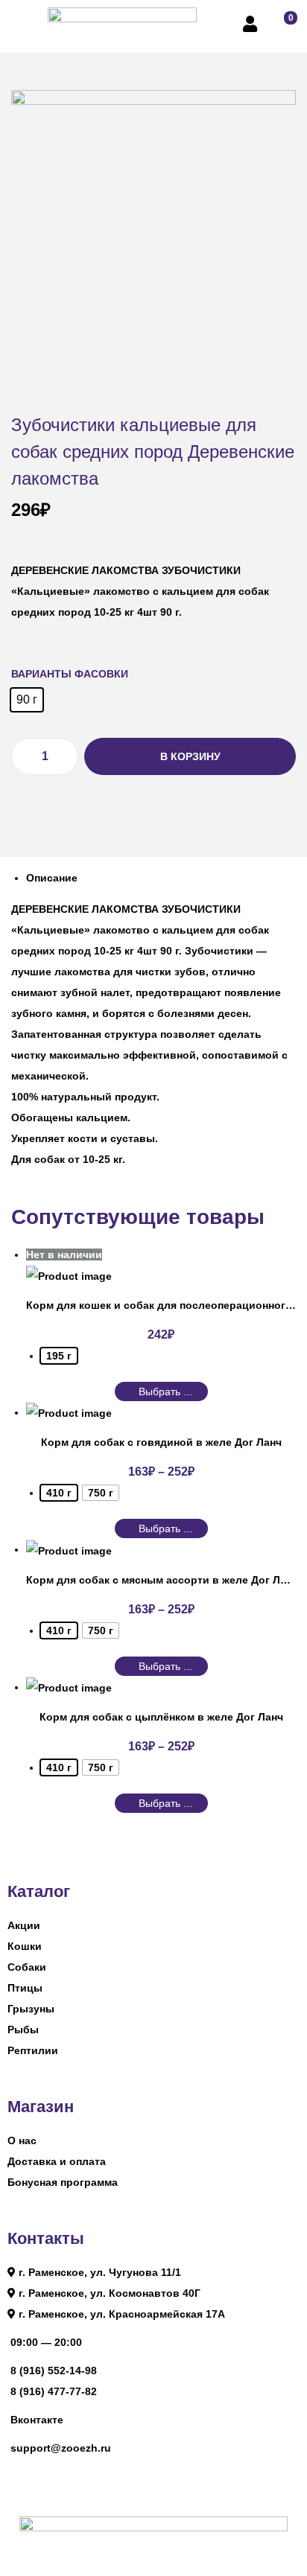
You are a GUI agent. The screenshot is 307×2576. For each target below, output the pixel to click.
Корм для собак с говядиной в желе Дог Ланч (161, 1442)
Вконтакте (37, 2420)
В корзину (190, 756)
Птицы (25, 1988)
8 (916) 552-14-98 (54, 2371)
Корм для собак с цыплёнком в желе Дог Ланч (161, 1717)
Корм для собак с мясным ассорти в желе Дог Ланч (162, 1580)
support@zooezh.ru (61, 2448)
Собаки (27, 1967)
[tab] (161, 878)
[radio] (27, 700)
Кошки (25, 1946)
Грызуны (31, 2009)
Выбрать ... (165, 1391)
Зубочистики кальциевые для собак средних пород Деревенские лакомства (153, 452)
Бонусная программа (63, 2182)
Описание (52, 878)
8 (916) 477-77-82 (54, 2391)
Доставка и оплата (57, 2161)
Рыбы (23, 2030)
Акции (24, 1925)
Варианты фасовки (70, 674)
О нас (22, 2140)
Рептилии (33, 2050)
